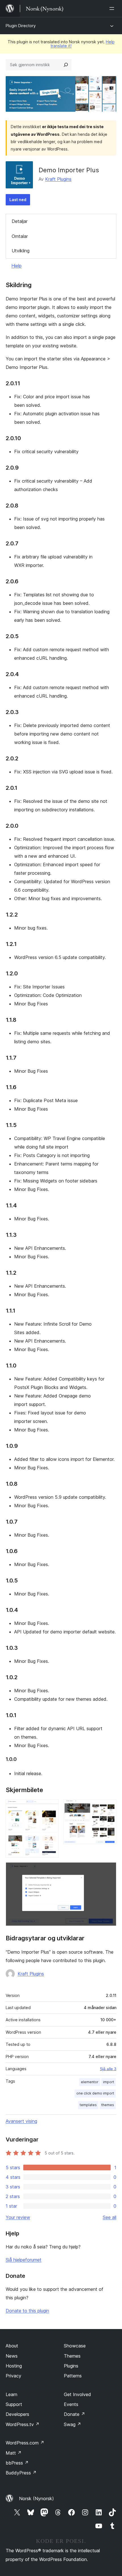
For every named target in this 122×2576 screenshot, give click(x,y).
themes (108, 2105)
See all (110, 2217)
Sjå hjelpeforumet (24, 2260)
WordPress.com (25, 2443)
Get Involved (77, 2394)
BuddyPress (21, 2473)
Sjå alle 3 (108, 2069)
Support (14, 2404)
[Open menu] (113, 8)
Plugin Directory (21, 26)
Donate (74, 2414)
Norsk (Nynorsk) (36, 2498)
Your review (18, 2217)
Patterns (73, 2376)
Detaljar (20, 221)
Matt (14, 2453)
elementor (90, 2082)
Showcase (75, 2346)
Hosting (14, 2366)
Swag (72, 2424)
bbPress (17, 2463)
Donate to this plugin (27, 2311)
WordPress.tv (23, 2424)
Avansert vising (21, 2121)
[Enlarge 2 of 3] (109, 1807)
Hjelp (16, 266)
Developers (17, 2414)
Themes (72, 2356)
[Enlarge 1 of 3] (51, 1807)
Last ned (18, 200)
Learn (11, 2394)
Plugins (71, 2366)
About (12, 2346)
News (12, 2356)
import (109, 2082)
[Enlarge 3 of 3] (109, 1870)
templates (88, 2105)
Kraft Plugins (58, 179)
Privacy (13, 2376)
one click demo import (95, 2093)
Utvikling (21, 251)
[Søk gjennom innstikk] (66, 65)
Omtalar (20, 236)
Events (71, 2404)
